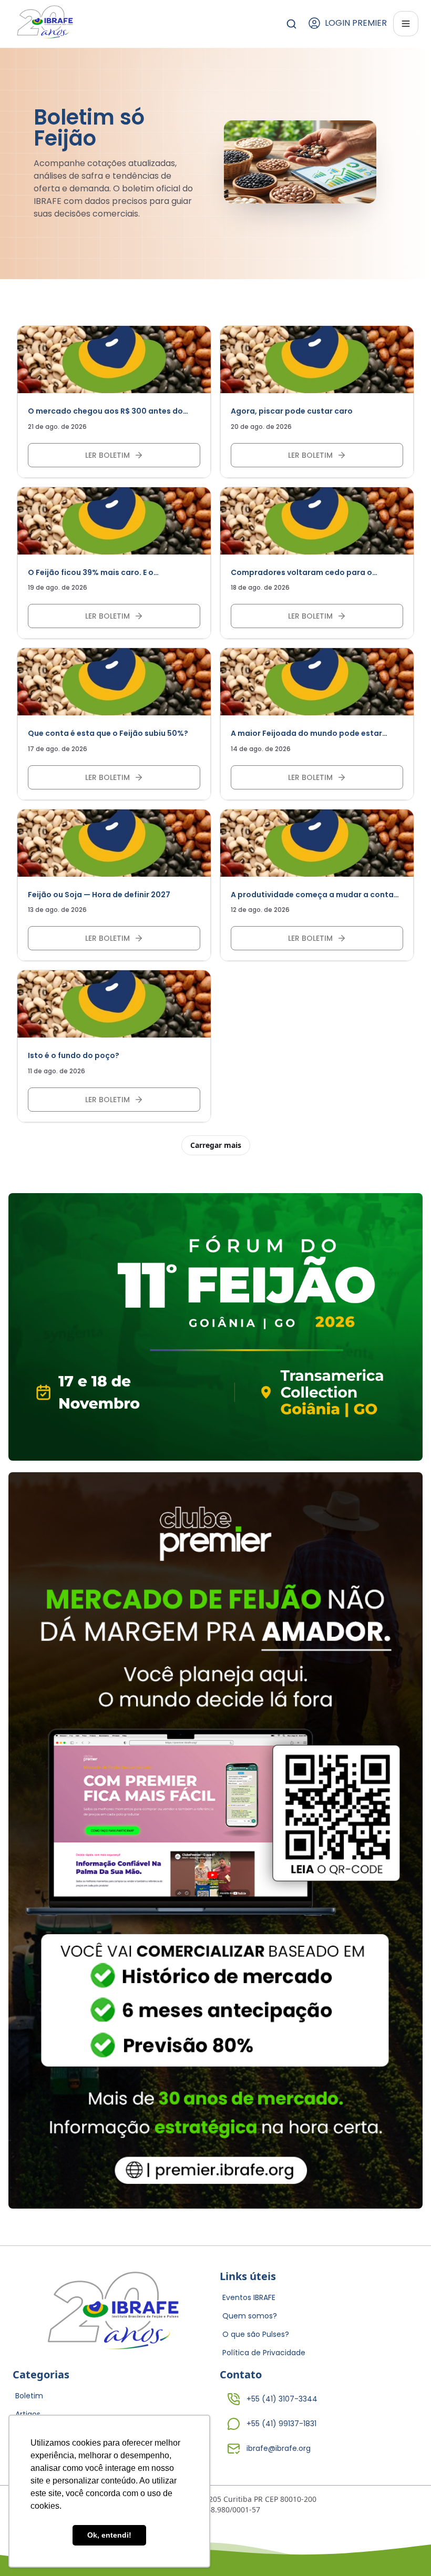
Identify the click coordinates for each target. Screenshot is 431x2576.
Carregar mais (216, 1145)
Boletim (29, 2396)
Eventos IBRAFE (249, 2297)
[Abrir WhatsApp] (405, 2549)
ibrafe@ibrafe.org (279, 2448)
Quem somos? (250, 2316)
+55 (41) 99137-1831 (281, 2424)
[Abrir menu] (406, 24)
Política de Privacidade (264, 2353)
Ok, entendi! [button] (109, 2535)
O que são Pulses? (256, 2334)
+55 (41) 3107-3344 (282, 2399)
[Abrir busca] (291, 24)
